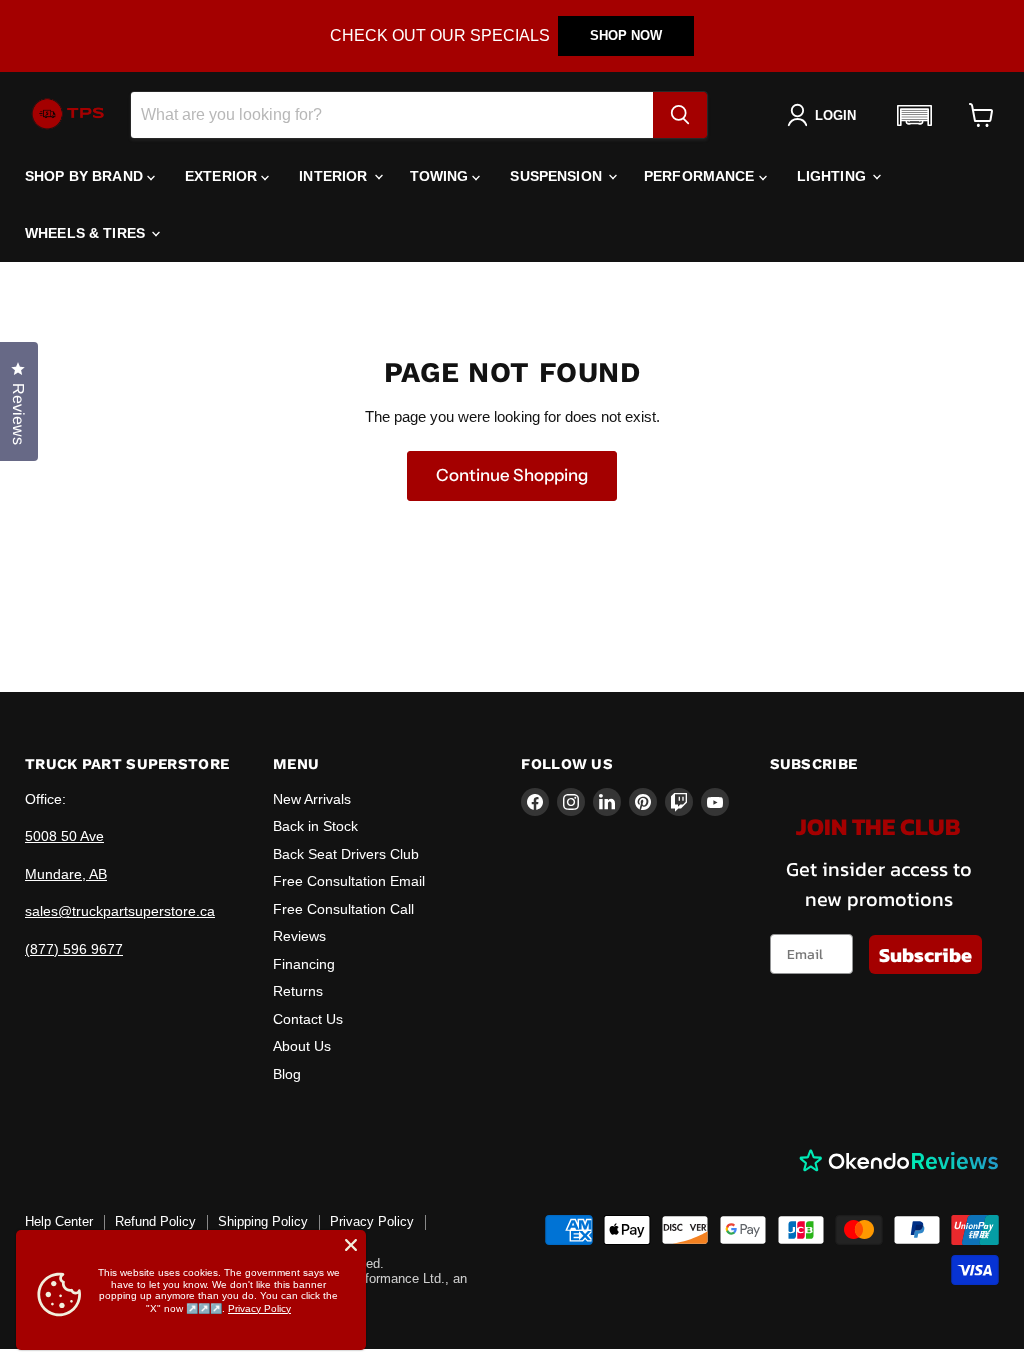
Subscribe (925, 955)
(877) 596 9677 (74, 949)
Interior (335, 176)
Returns (298, 991)
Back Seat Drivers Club (346, 854)
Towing (441, 176)
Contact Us (308, 1019)
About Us (302, 1046)
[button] (914, 115)
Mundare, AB (66, 874)
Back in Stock (315, 826)
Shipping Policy (263, 1221)
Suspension (558, 176)
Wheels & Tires (87, 233)
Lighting (833, 176)
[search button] (680, 115)
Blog (287, 1074)
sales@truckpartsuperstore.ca (120, 911)
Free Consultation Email (349, 881)
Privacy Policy (372, 1221)
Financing (304, 964)
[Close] (351, 1245)
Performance (701, 176)
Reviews (299, 936)
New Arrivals (312, 799)
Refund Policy (155, 1221)
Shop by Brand (86, 176)
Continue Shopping (512, 475)
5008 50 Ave (64, 836)
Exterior (223, 176)
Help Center (59, 1221)
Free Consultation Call (343, 909)
